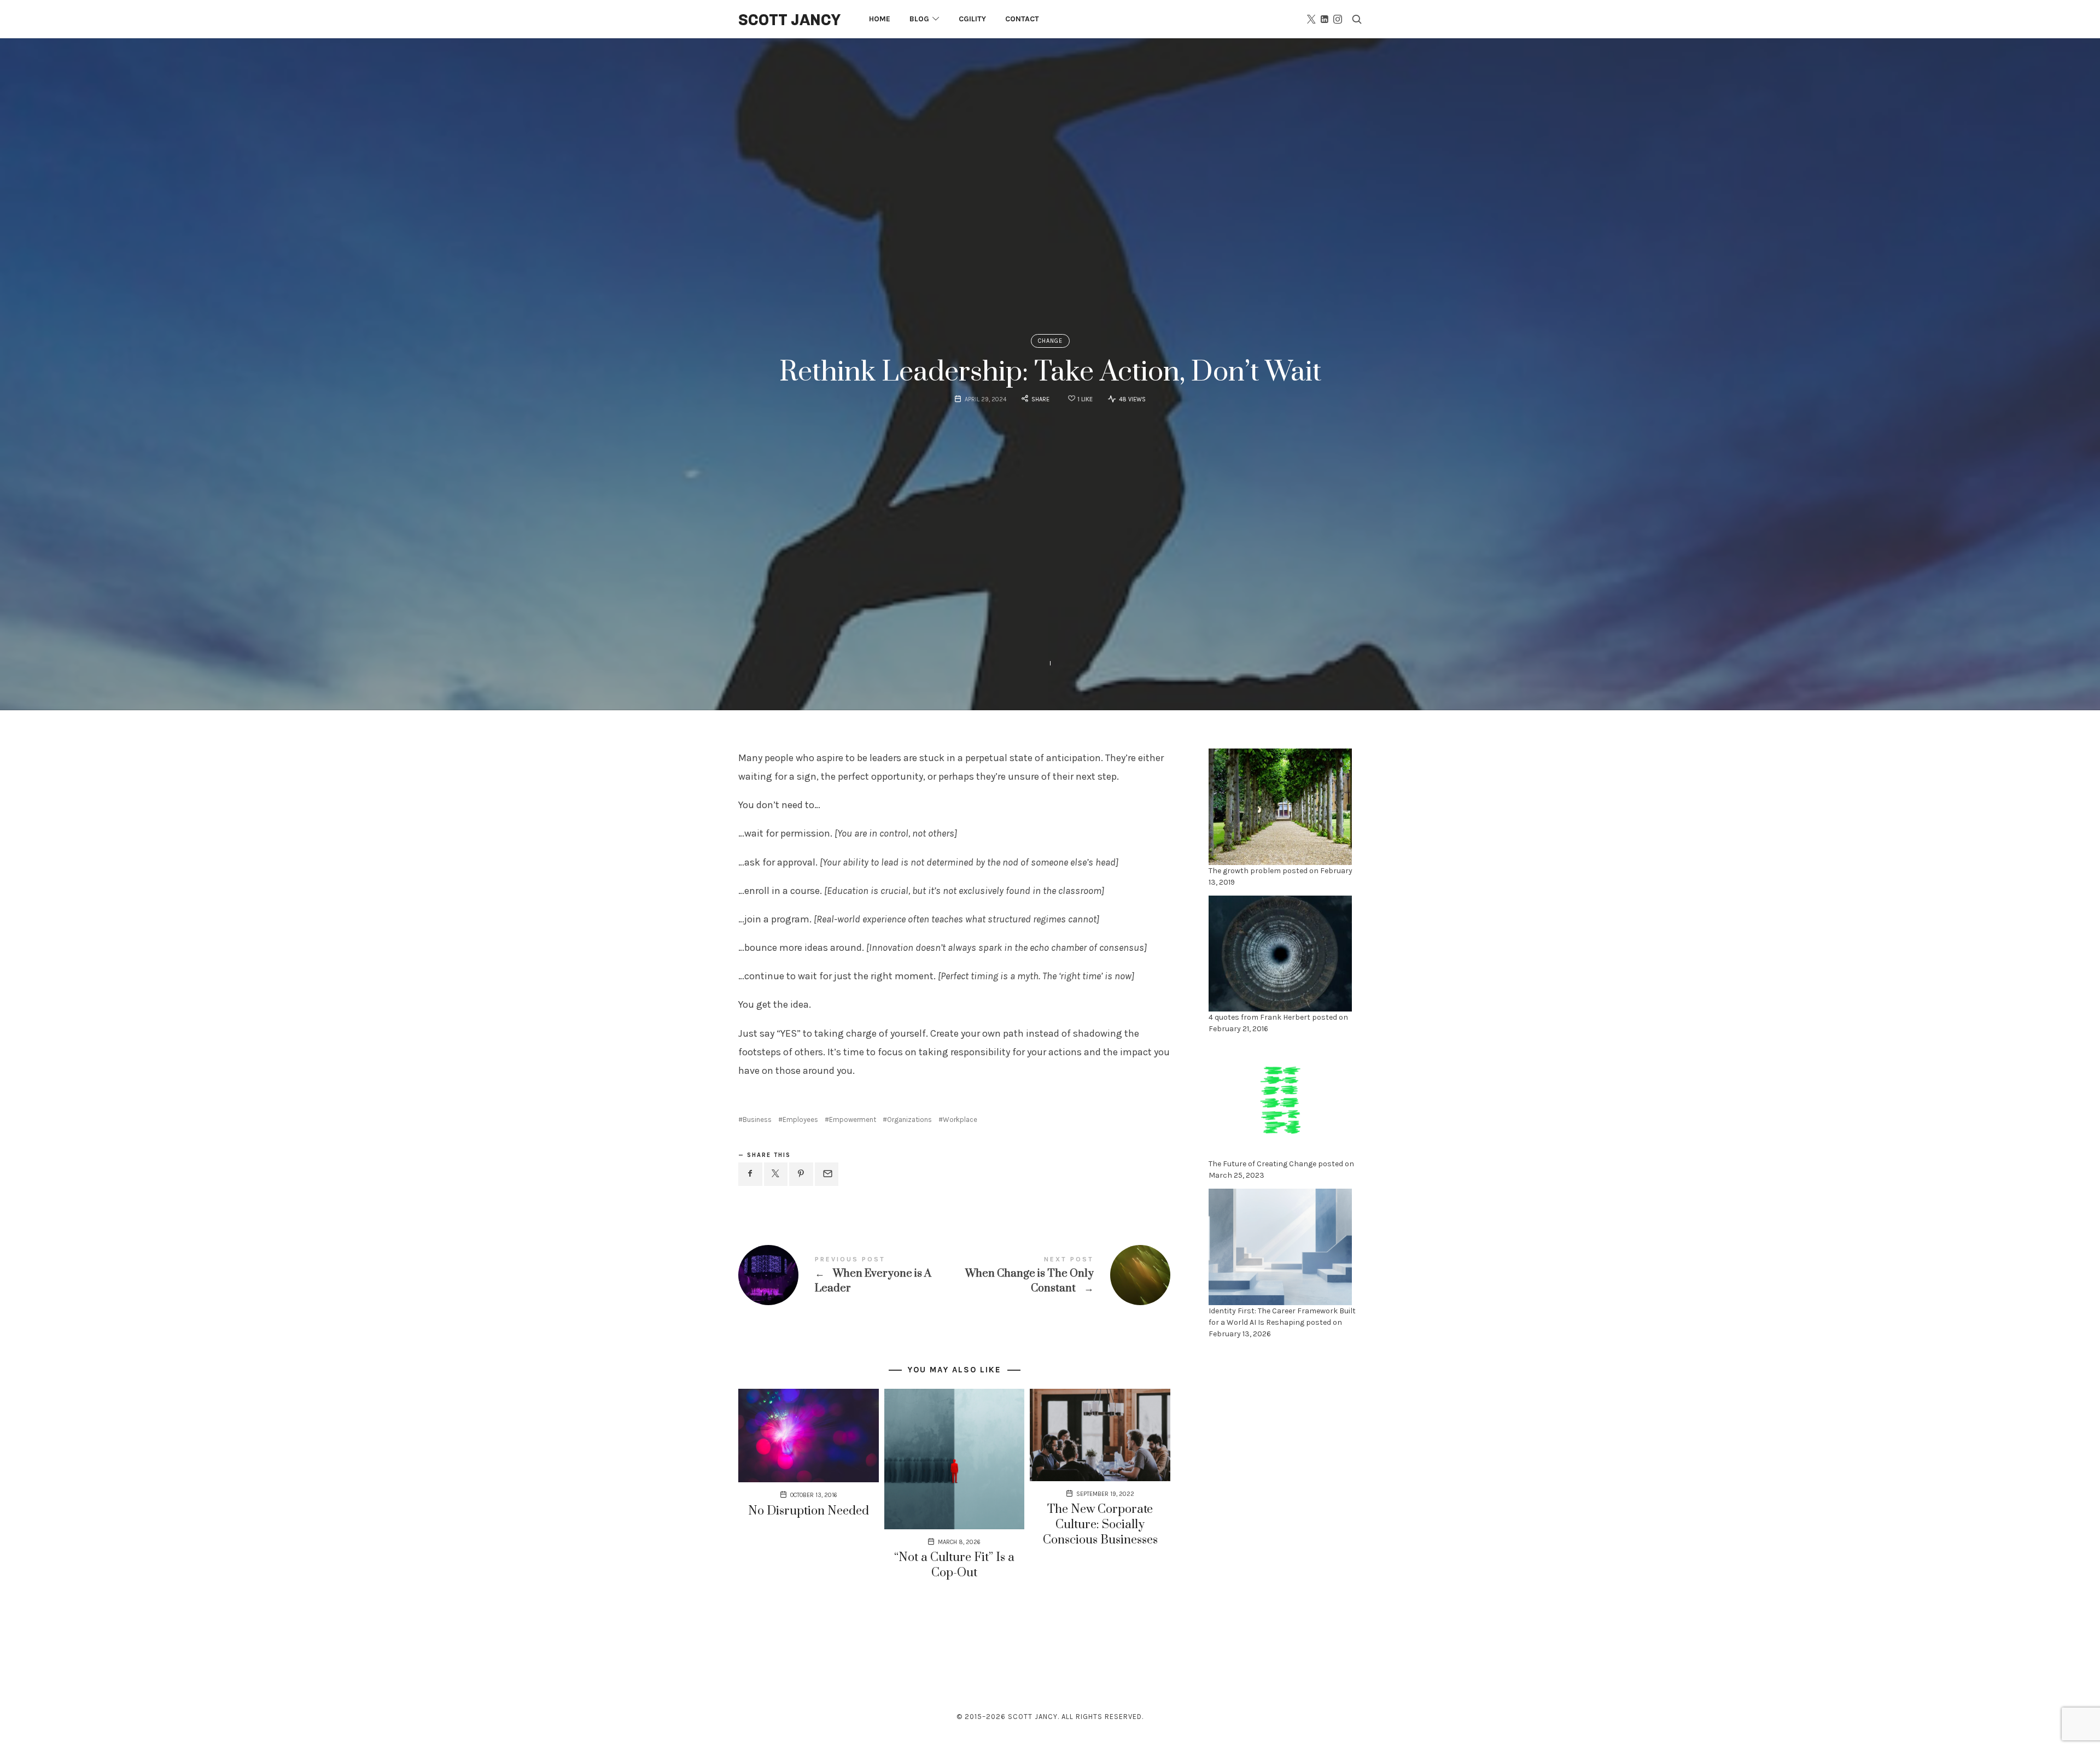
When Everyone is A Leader (846, 1275)
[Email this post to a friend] (827, 1174)
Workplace (960, 1119)
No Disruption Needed (809, 1511)
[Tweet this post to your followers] (776, 1174)
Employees (800, 1119)
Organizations (909, 1119)
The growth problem (1245, 870)
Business (757, 1119)
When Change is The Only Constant (1062, 1275)
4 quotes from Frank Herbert (1259, 1017)
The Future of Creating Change (1262, 1164)
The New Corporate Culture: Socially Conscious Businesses (1100, 1525)
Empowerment (853, 1119)
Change (1050, 341)
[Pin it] (801, 1174)
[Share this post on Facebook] (750, 1174)
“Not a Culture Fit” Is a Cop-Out (954, 1565)
